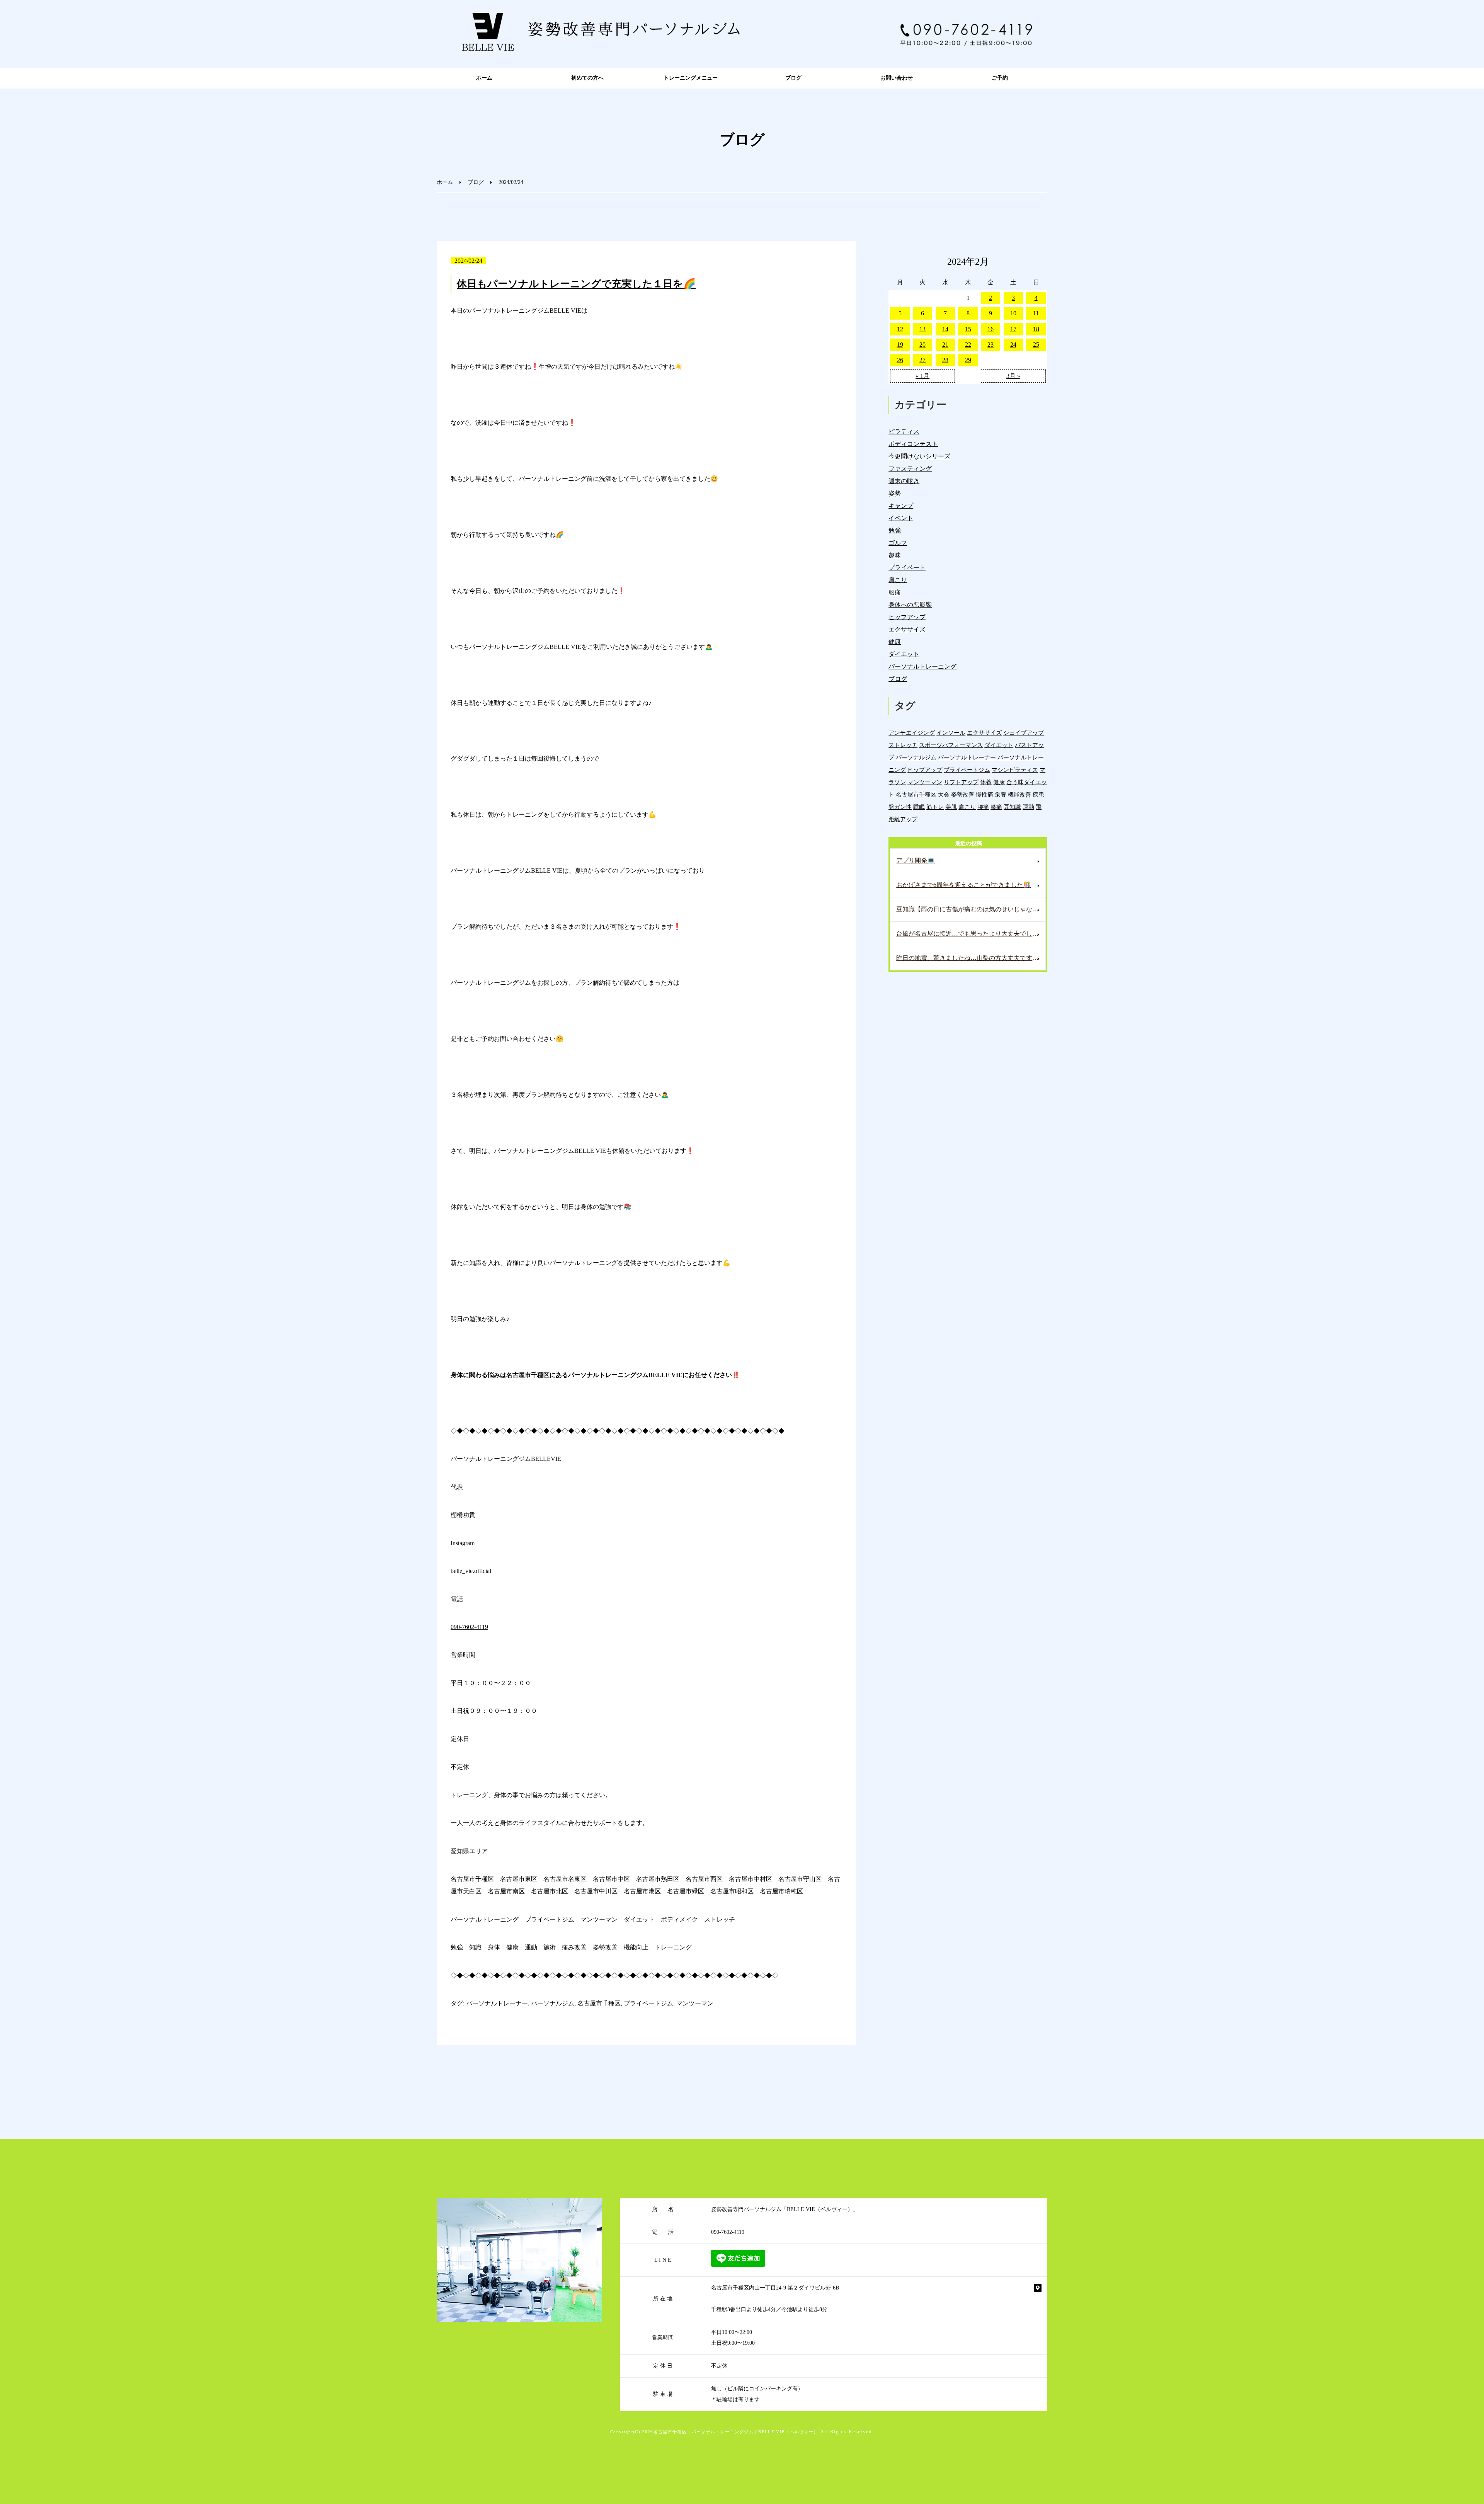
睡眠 (919, 807)
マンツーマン (695, 2003)
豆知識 (1012, 807)
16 (990, 329)
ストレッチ (903, 745)
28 (945, 360)
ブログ (793, 78)
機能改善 (1019, 794)
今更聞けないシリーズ (919, 456)
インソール (951, 733)
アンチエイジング (912, 733)
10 (1013, 313)
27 (922, 360)
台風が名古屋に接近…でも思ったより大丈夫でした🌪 (971, 934)
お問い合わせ (897, 78)
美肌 (951, 807)
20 (922, 345)
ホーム (484, 78)
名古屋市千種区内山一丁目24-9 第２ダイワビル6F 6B (775, 2288)
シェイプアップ (1024, 733)
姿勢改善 (963, 794)
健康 (895, 642)
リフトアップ (961, 782)
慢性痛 (985, 794)
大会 (944, 794)
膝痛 (996, 807)
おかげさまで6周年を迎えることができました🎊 (963, 885)
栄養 (1001, 794)
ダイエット (904, 654)
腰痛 (895, 592)
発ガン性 (900, 807)
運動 (1028, 807)
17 (1013, 329)
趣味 (895, 555)
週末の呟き (904, 481)
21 (945, 345)
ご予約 (1000, 78)
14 (945, 329)
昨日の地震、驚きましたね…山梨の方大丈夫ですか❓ (971, 958)
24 (1013, 345)
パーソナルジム (553, 2003)
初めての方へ (587, 78)
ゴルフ (898, 543)
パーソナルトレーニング (922, 666)
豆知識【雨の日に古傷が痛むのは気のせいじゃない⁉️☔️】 (971, 909)
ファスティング (910, 469)
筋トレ (935, 807)
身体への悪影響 (910, 605)
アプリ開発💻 (916, 860)
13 (922, 329)
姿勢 (895, 493)
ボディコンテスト (913, 444)
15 (968, 329)
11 (1036, 313)
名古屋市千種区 (599, 2003)
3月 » (1013, 376)
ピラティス (904, 432)
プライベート (907, 568)
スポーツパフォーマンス (951, 745)
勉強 (895, 530)
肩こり (898, 580)
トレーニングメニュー (691, 78)
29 (968, 360)
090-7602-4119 (469, 1627)
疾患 (1038, 794)
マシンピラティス (1015, 770)
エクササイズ (907, 629)
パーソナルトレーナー (497, 2003)
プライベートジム (648, 2003)
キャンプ (901, 506)
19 (900, 345)
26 (900, 360)
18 (1036, 329)
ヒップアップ (907, 617)
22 (968, 345)
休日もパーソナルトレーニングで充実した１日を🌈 (576, 284)
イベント (901, 518)
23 (990, 345)
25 (1036, 345)
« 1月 (922, 376)
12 (900, 329)
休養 (986, 782)
